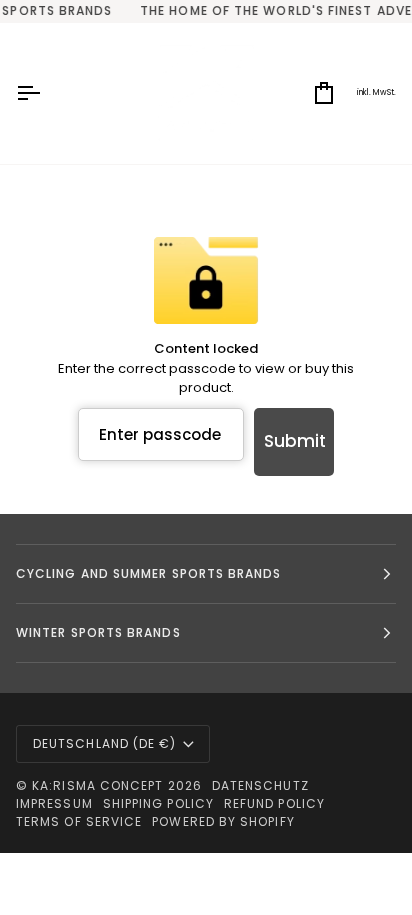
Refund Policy (274, 803)
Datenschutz (260, 785)
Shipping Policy (158, 803)
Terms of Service (79, 821)
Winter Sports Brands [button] (98, 632)
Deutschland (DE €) (104, 743)
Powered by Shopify (223, 821)
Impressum (54, 803)
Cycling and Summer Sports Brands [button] (149, 573)
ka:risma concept (97, 785)
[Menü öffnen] (46, 93)
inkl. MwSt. (376, 92)
